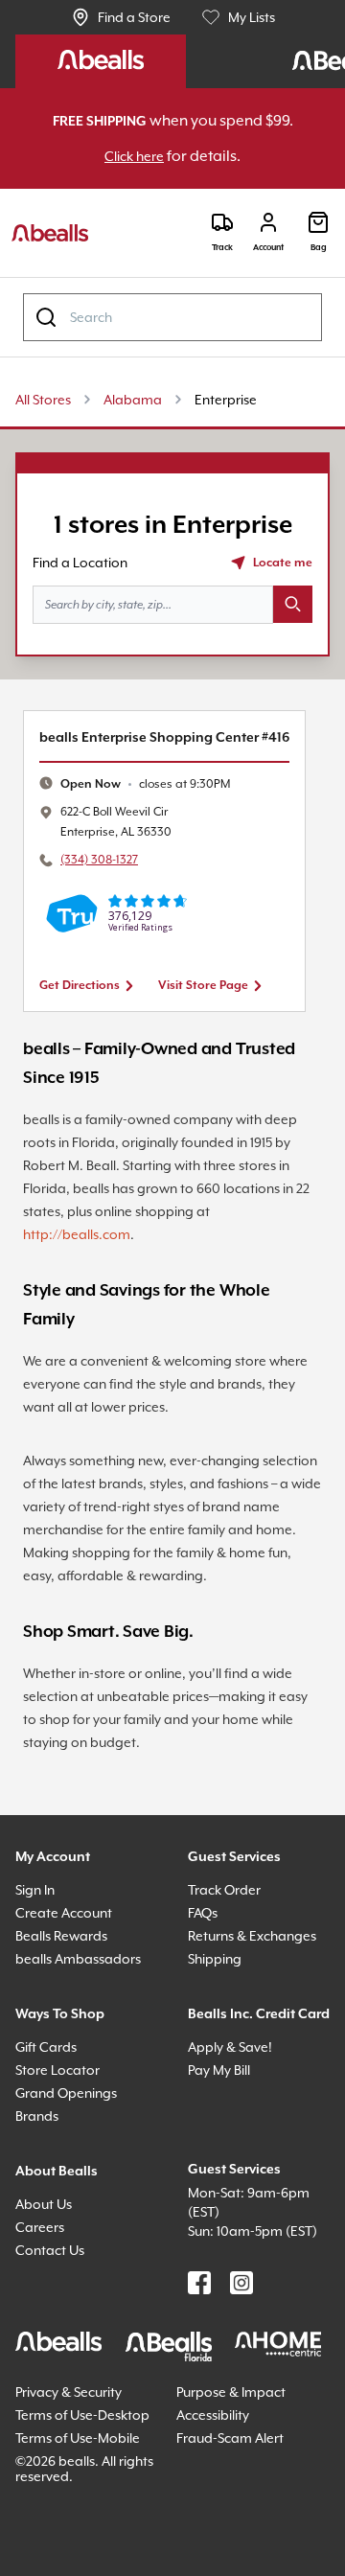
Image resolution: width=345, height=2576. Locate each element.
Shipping (218, 2068)
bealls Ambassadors (84, 2048)
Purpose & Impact (237, 2520)
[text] (156, 851)
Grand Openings (71, 2202)
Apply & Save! (236, 2179)
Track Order (228, 1979)
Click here (149, 157)
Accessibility (219, 2543)
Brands (40, 2225)
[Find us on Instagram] (241, 2411)
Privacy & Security (78, 2520)
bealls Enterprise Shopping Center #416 (165, 793)
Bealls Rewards (69, 2025)
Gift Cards (49, 2156)
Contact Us (53, 2359)
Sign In (39, 1979)
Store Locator (61, 2179)
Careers (43, 2336)
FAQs (207, 2002)
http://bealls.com (94, 1301)
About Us (47, 2313)
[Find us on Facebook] (199, 2411)
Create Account (68, 2002)
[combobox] (172, 318)
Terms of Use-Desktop (62, 2551)
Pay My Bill (226, 2202)
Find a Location (85, 606)
